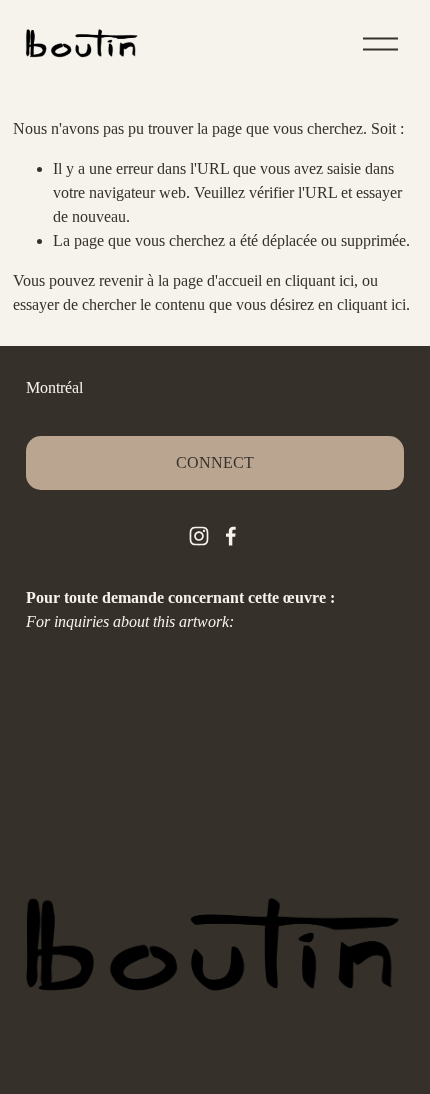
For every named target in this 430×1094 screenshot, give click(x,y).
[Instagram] (199, 536)
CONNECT (215, 462)
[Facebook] (231, 536)
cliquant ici (319, 280)
